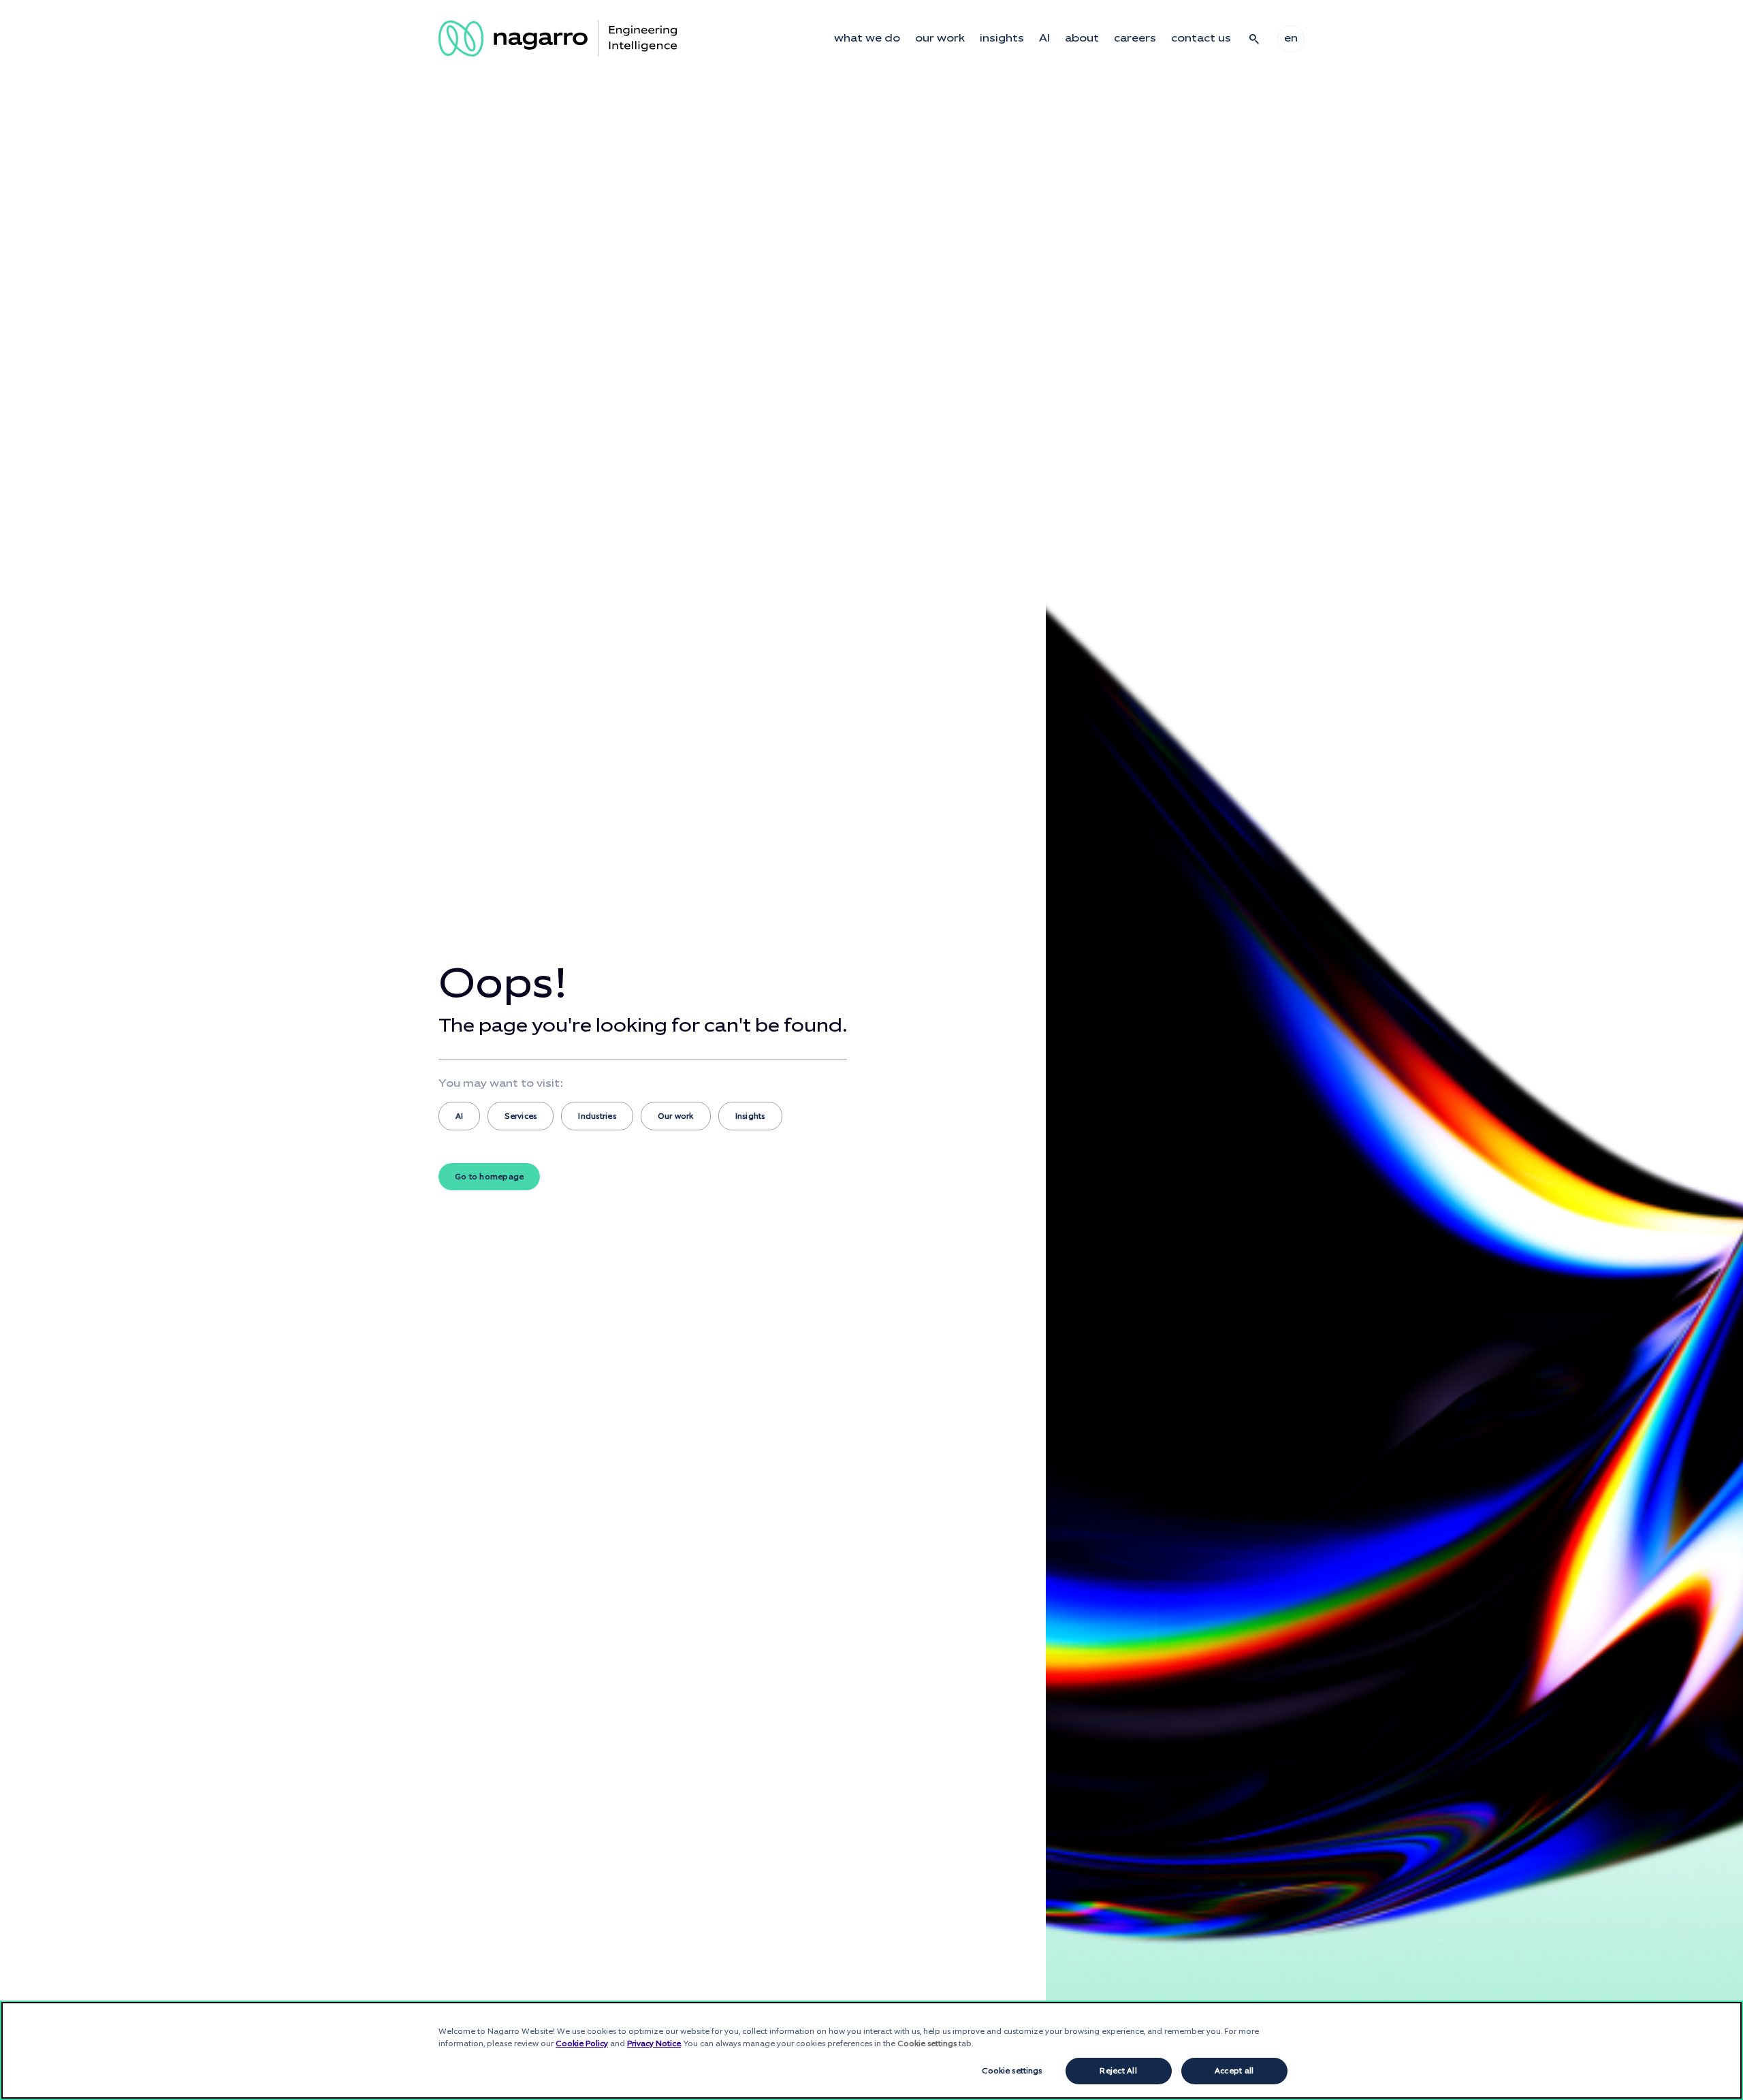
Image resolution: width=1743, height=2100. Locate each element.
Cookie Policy (582, 2043)
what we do (867, 38)
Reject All (1118, 2071)
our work (940, 38)
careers (1135, 38)
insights (1002, 38)
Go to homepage (489, 1177)
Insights (750, 1116)
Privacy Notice (654, 2043)
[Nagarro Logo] (558, 38)
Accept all (1234, 2071)
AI (1044, 38)
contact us (1201, 38)
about (1082, 38)
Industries (597, 1116)
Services (521, 1116)
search (1254, 39)
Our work (676, 1116)
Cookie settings (1012, 2071)
